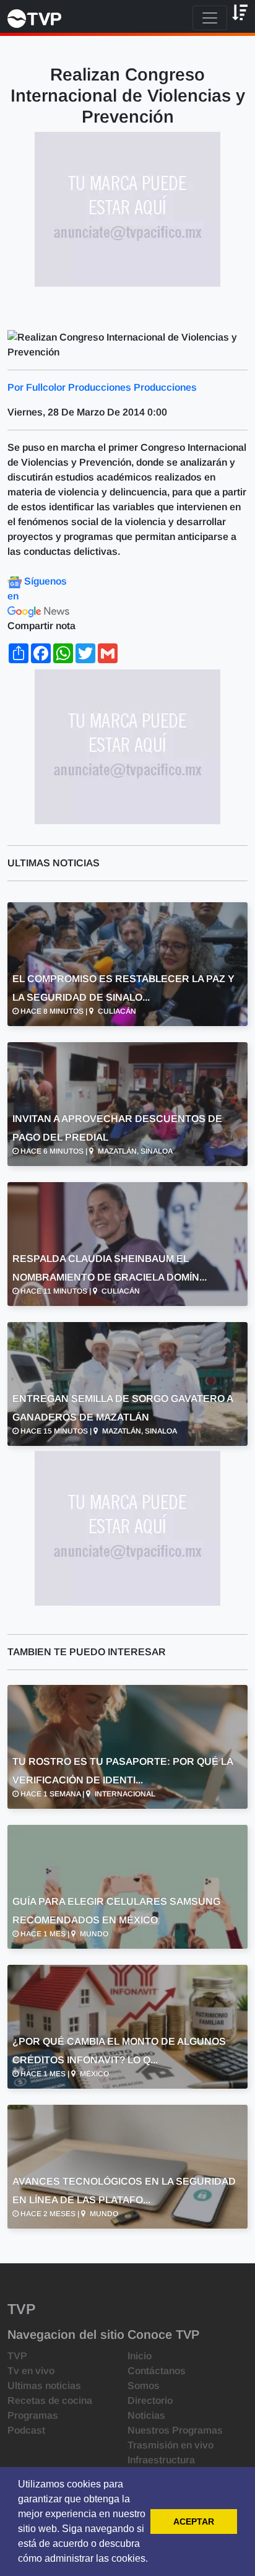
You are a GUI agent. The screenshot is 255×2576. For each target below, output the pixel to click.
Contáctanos (157, 2371)
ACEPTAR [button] (194, 2522)
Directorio (150, 2400)
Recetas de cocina (50, 2400)
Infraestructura (161, 2460)
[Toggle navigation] (210, 18)
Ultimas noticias (44, 2386)
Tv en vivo (31, 2371)
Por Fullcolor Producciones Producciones (102, 387)
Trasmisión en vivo (171, 2445)
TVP (17, 2356)
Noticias (146, 2415)
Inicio (140, 2356)
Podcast (26, 2430)
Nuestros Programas (175, 2430)
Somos (144, 2386)
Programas (33, 2415)
